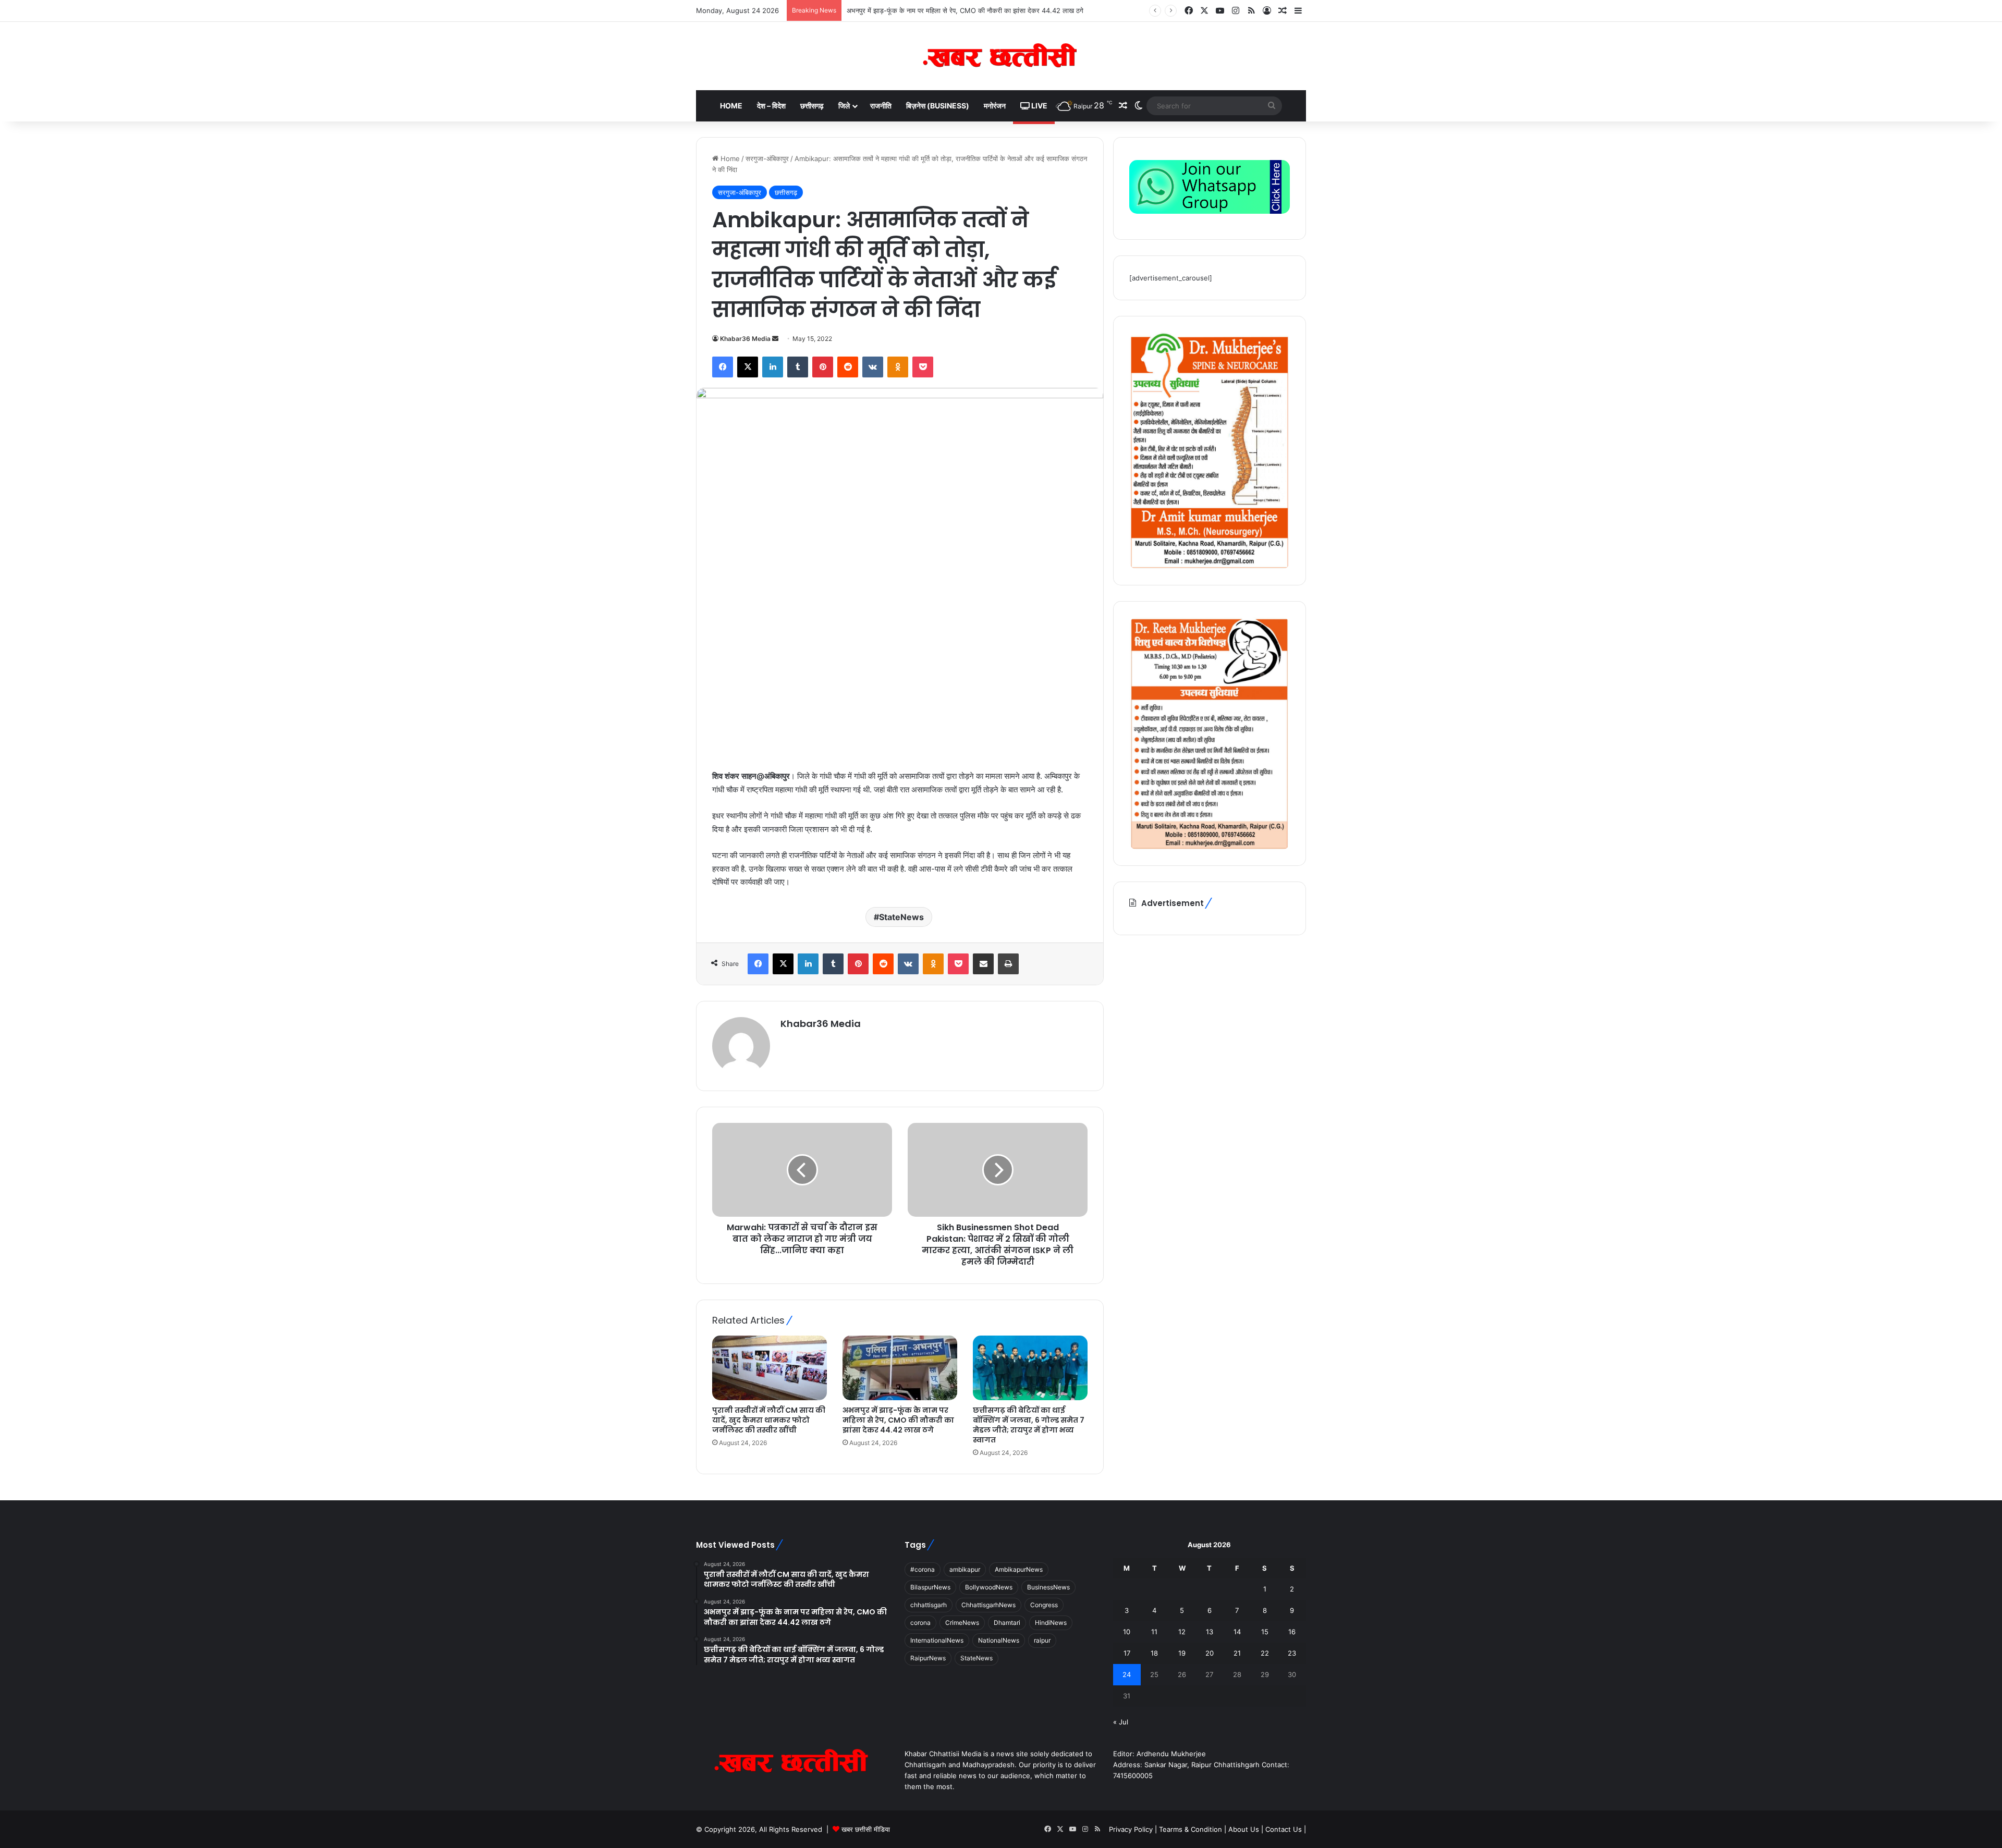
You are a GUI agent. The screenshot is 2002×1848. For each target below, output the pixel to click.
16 (1292, 1632)
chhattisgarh (929, 1605)
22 (1265, 1653)
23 (1292, 1653)
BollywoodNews (989, 1587)
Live (1039, 106)
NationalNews (999, 1640)
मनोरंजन (995, 106)
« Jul (1121, 1722)
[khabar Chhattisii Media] (1001, 56)
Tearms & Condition (1192, 1829)
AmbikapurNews (1019, 1569)
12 (1182, 1632)
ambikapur (965, 1569)
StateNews (901, 917)
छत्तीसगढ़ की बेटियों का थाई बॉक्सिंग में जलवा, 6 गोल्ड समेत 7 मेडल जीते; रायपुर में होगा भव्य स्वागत (968, 10)
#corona (923, 1569)
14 (1237, 1632)
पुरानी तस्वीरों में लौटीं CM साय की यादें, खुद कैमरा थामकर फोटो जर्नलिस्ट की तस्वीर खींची (769, 1420)
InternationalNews (937, 1640)
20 (1210, 1653)
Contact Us (1284, 1829)
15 (1265, 1632)
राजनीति (881, 106)
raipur (1042, 1640)
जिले (844, 106)
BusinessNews (1048, 1587)
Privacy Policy (1132, 1829)
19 (1182, 1653)
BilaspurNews (930, 1587)
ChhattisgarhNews (988, 1605)
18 (1154, 1653)
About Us (1244, 1829)
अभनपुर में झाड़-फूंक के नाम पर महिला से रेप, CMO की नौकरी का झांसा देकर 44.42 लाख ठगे (898, 1420)
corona (920, 1623)
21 (1237, 1653)
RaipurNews (928, 1658)
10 (1127, 1632)
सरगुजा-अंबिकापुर (767, 158)
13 (1210, 1632)
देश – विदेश (771, 106)
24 (1127, 1674)
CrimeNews (962, 1623)
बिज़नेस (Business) (938, 106)
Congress (1044, 1605)
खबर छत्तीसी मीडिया (866, 1829)
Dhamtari (1007, 1623)
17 (1127, 1653)
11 (1154, 1632)
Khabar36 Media (745, 339)
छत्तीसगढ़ (812, 106)
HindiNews (1051, 1623)
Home (731, 106)
